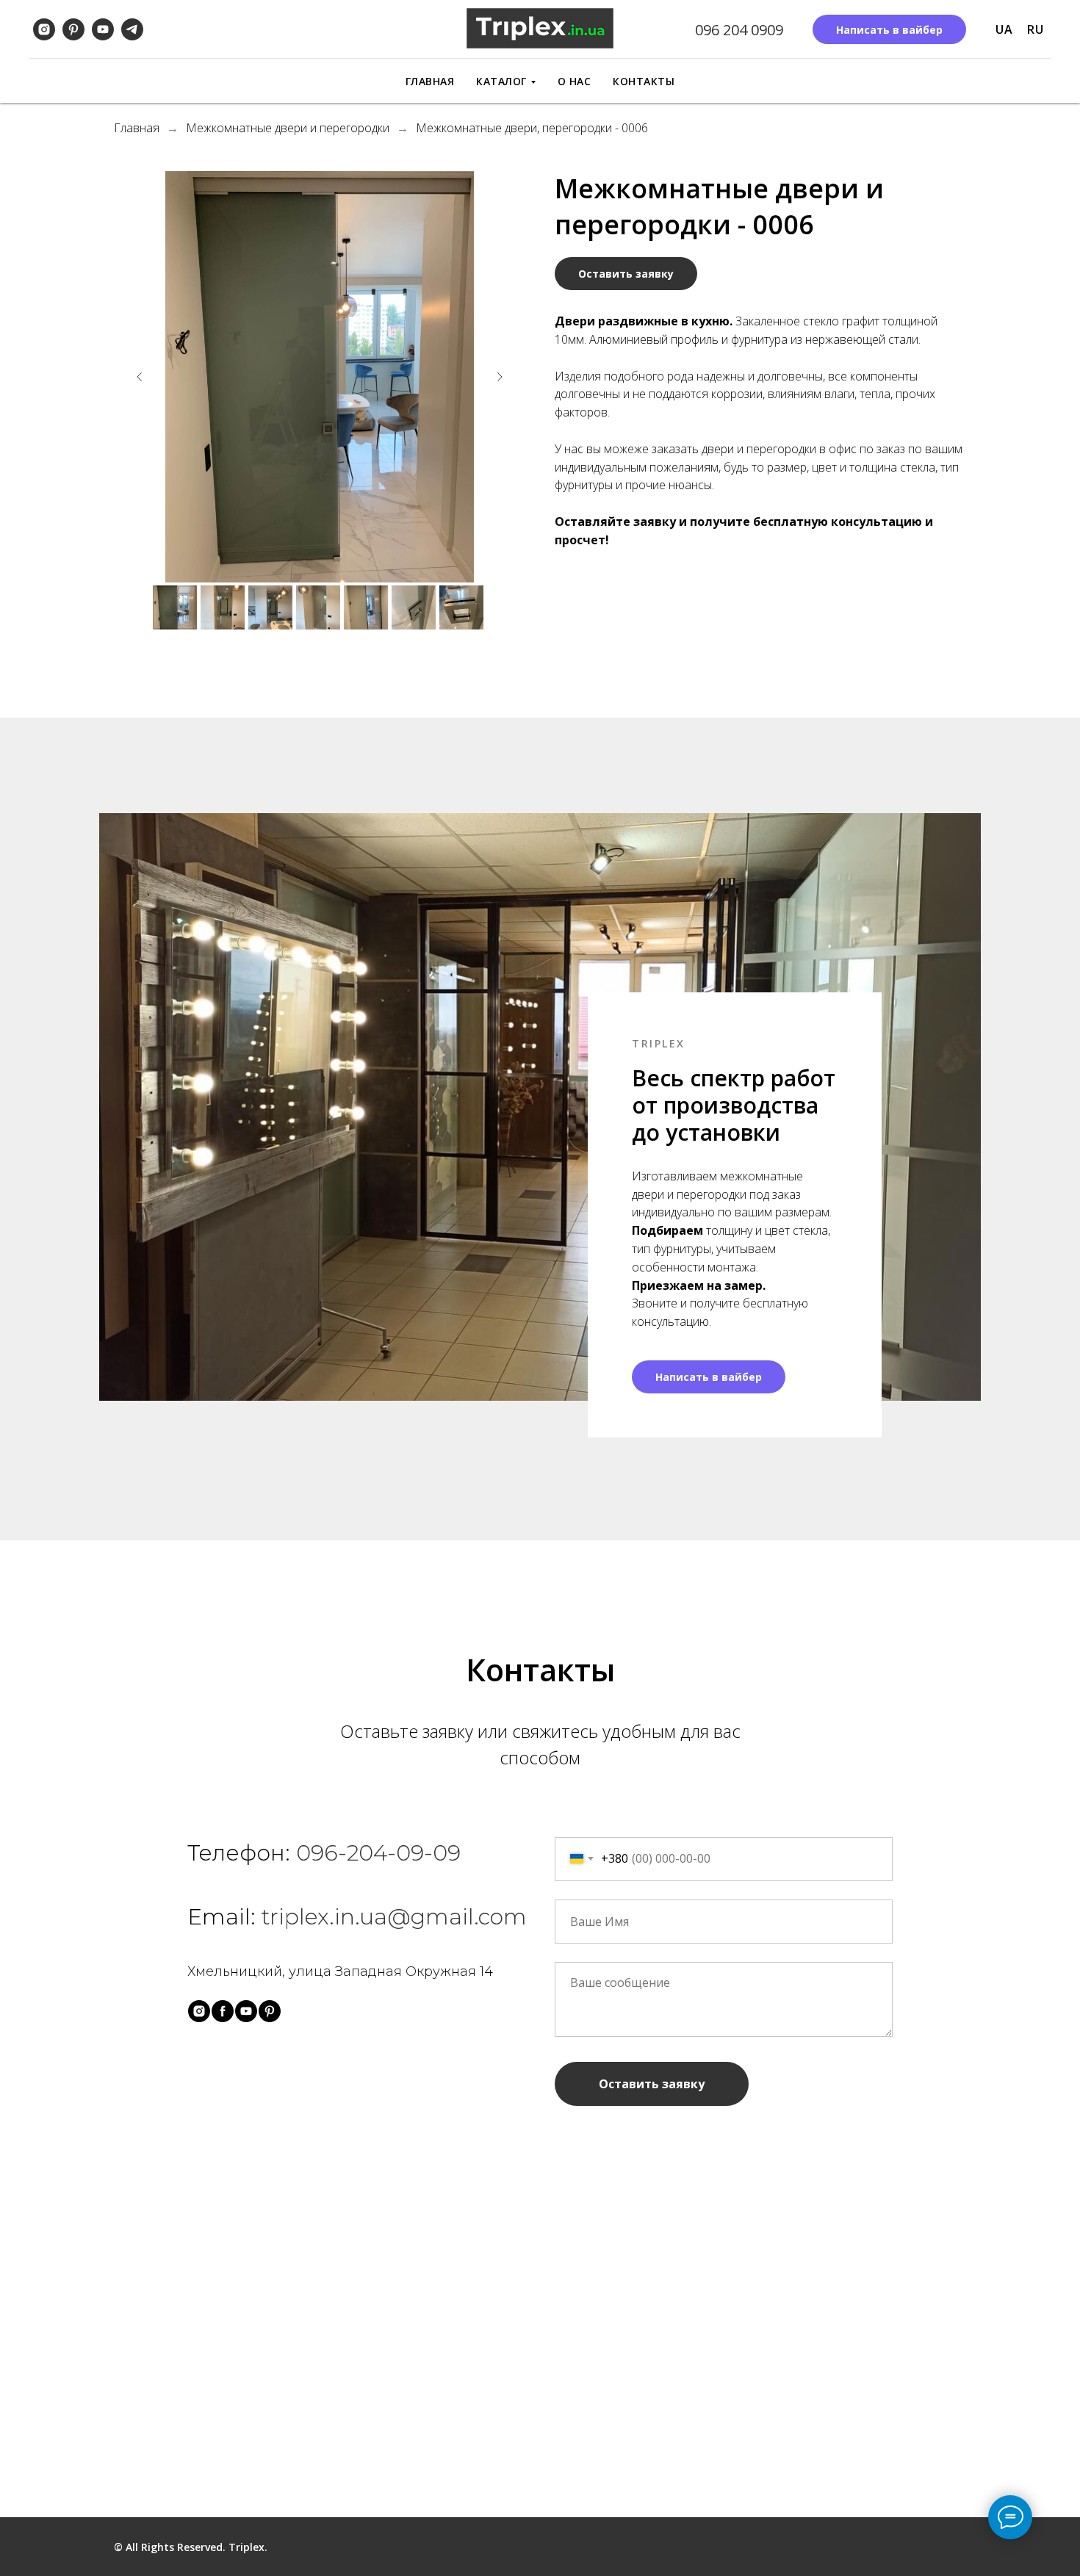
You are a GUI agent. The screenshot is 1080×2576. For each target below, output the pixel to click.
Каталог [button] (501, 81)
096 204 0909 (739, 30)
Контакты (644, 81)
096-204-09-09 (378, 1853)
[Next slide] (500, 377)
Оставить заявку (652, 2084)
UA (1004, 29)
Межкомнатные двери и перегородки (288, 128)
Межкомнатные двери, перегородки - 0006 (532, 128)
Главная (430, 81)
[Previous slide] (140, 377)
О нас (575, 81)
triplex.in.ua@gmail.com (394, 1917)
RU (1035, 29)
